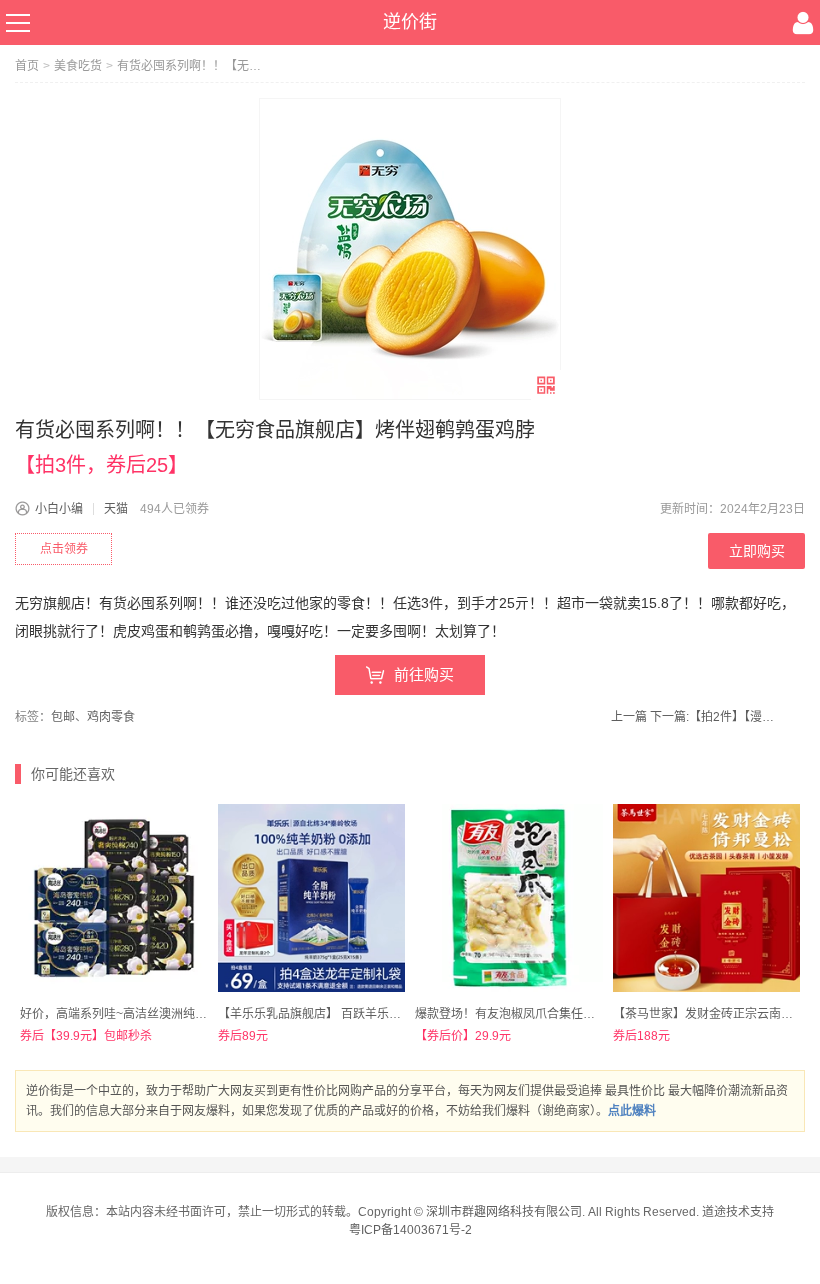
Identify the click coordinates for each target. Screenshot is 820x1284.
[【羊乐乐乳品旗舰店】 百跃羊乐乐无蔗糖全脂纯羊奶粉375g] (312, 898)
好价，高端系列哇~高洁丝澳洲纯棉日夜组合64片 (150, 1014)
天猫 (116, 509)
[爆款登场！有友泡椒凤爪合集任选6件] (509, 898)
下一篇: (714, 717)
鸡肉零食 (111, 717)
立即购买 (757, 551)
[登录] (803, 23)
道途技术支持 (738, 1212)
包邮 (63, 717)
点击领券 (64, 549)
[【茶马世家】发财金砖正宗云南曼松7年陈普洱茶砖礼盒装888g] (707, 898)
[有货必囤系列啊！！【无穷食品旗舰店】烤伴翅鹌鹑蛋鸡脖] (410, 249)
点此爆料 (632, 1111)
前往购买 (424, 674)
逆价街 (410, 22)
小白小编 (59, 509)
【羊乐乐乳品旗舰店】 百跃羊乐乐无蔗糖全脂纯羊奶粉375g (377, 1014)
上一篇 (629, 717)
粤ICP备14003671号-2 (410, 1230)
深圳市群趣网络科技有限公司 (504, 1212)
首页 (27, 66)
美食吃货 (78, 66)
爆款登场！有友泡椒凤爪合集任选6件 (514, 1014)
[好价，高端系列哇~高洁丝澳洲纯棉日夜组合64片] (114, 898)
